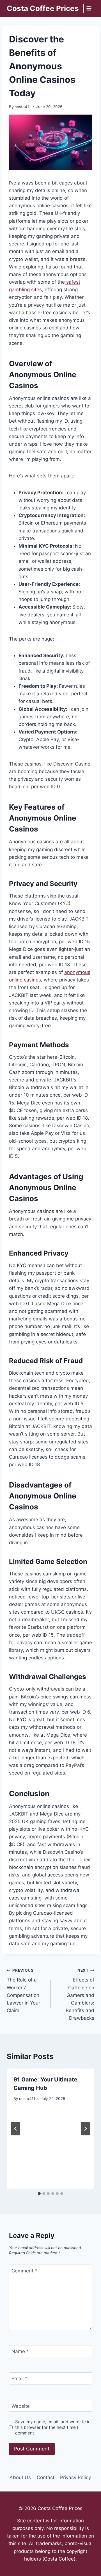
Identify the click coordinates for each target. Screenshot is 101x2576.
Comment (24, 2271)
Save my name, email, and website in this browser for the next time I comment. (53, 2427)
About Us (20, 2477)
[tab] (39, 2194)
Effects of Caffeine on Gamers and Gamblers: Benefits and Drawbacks (80, 1995)
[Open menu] (89, 8)
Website (21, 2406)
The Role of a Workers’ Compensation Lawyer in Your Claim (23, 1991)
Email (19, 2379)
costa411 (23, 107)
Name (20, 2351)
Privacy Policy (75, 2477)
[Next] (85, 2129)
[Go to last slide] (16, 2129)
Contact (46, 2477)
